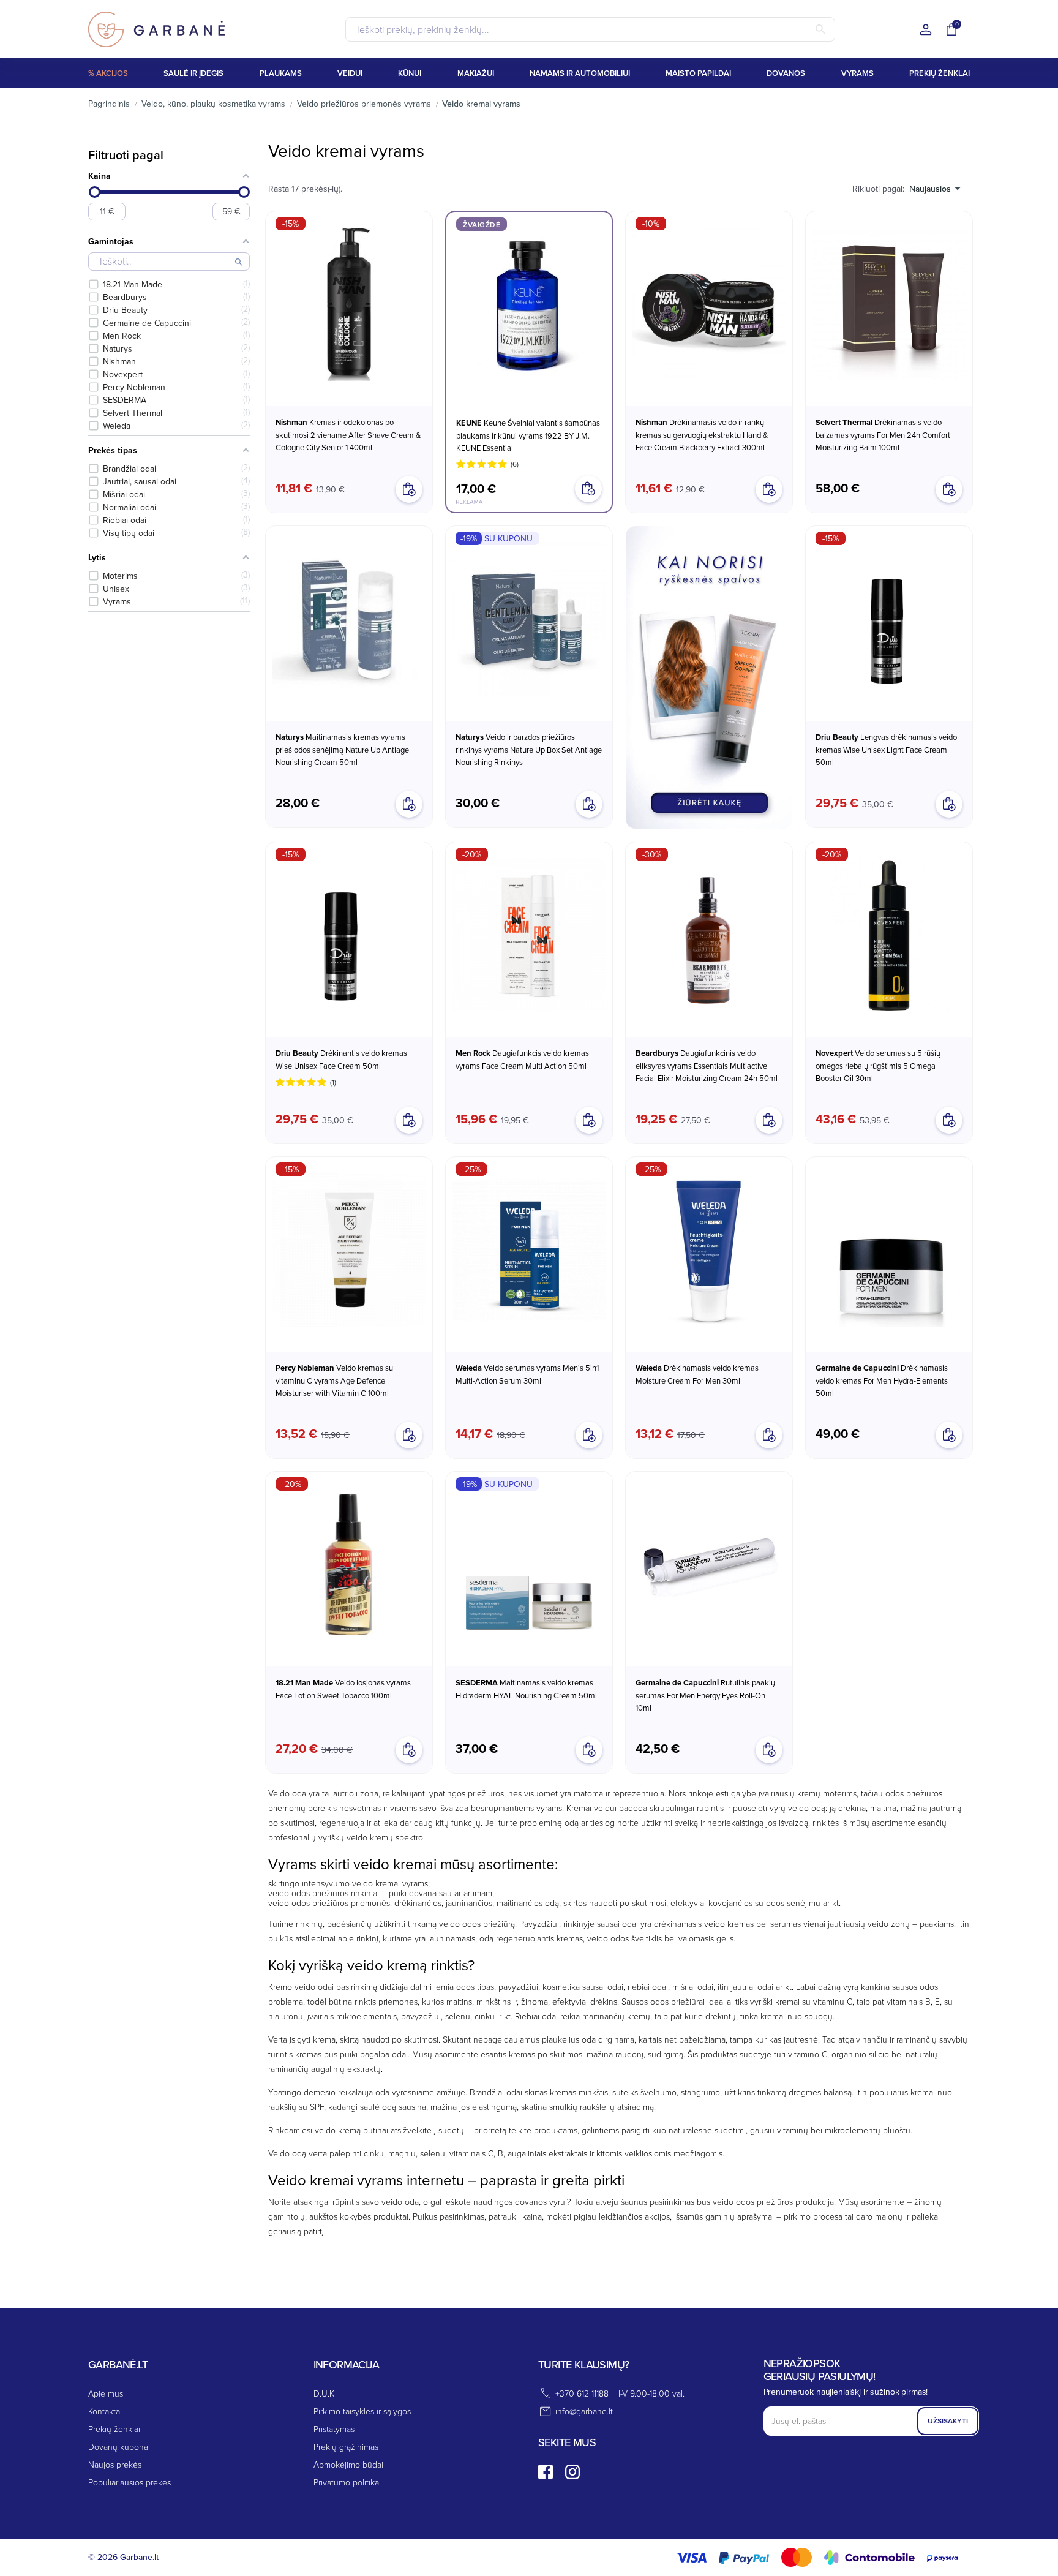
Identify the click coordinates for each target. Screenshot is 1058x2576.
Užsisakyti (948, 2421)
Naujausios (930, 189)
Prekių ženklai (114, 2429)
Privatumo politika (346, 2482)
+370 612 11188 (582, 2393)
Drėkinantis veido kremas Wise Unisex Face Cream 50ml (341, 1059)
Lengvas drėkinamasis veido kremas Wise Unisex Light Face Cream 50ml (886, 749)
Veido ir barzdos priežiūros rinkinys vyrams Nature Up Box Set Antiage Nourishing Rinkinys (529, 749)
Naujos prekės (115, 2464)
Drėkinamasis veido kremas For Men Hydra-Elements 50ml (882, 1380)
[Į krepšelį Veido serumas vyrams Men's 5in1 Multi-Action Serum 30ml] (589, 1435)
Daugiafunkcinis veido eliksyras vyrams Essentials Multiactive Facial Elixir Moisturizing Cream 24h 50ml (707, 1065)
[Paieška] (820, 29)
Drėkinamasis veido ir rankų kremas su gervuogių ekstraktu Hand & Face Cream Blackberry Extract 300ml (702, 435)
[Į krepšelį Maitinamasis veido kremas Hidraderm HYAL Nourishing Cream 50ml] (589, 1750)
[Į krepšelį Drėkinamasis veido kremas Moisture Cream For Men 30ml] (769, 1435)
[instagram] (572, 2472)
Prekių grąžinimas (346, 2446)
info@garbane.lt (584, 2411)
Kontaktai (105, 2411)
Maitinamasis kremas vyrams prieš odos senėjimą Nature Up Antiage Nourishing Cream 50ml (342, 749)
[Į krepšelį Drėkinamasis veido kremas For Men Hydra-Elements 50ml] (949, 1435)
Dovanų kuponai (119, 2446)
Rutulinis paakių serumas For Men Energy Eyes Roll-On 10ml (705, 1695)
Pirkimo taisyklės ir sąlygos (362, 2411)
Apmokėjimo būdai (348, 2464)
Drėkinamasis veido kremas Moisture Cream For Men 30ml (697, 1374)
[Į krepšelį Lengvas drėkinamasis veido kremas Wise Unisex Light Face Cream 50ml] (949, 804)
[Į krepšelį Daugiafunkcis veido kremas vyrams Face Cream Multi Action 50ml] (589, 1120)
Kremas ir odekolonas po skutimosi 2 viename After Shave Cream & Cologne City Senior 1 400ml (348, 435)
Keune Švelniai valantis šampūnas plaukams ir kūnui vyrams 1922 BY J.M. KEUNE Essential (528, 435)
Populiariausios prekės (129, 2482)
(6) (515, 464)
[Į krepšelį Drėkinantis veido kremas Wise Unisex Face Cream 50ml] (409, 1120)
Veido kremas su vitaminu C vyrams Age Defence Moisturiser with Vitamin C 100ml (334, 1380)
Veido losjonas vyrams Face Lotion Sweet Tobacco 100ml (343, 1689)
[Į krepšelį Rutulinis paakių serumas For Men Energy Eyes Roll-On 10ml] (769, 1750)
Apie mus (106, 2393)
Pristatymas (334, 2429)
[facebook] (546, 2472)
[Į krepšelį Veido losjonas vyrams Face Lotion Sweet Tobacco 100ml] (409, 1750)
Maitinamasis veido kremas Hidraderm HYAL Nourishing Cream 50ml (526, 1689)
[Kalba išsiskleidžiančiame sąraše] (926, 30)
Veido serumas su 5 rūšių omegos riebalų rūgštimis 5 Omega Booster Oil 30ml (878, 1065)
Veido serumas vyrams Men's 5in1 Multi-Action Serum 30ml (527, 1374)
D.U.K (324, 2393)
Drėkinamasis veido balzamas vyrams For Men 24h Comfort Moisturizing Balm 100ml (883, 435)
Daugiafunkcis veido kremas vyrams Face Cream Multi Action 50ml (522, 1059)
